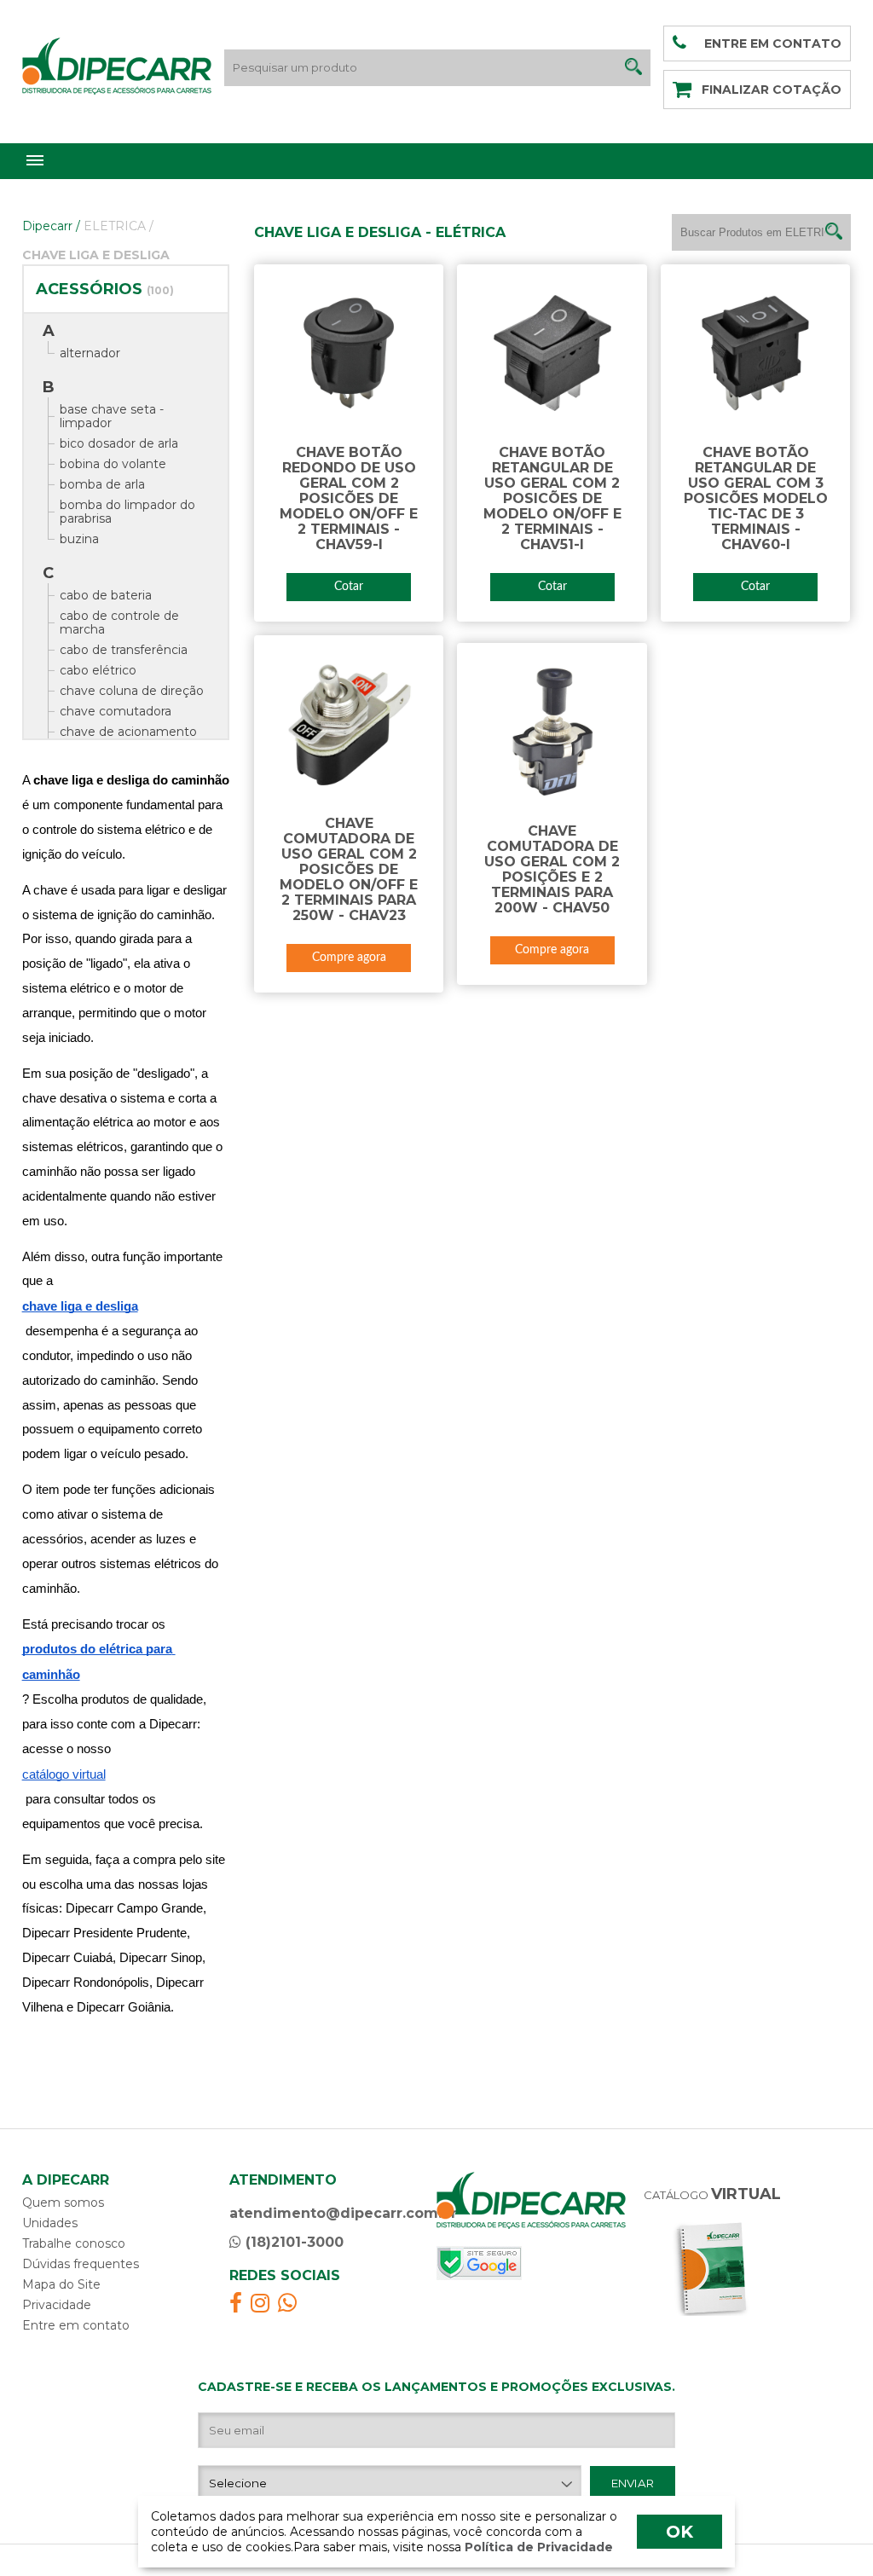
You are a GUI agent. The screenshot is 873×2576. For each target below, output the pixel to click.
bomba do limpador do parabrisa (127, 512)
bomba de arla (102, 484)
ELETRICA (119, 226)
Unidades (50, 2223)
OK (679, 2532)
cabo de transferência (124, 650)
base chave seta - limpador (112, 416)
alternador (90, 353)
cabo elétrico (98, 670)
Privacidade (57, 2305)
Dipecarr (51, 226)
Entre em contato (76, 2325)
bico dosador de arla (119, 443)
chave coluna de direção (132, 691)
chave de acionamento (128, 732)
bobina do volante (113, 464)
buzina (79, 539)
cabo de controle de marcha (119, 622)
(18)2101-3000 (292, 2242)
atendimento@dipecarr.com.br (343, 2213)
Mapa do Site (61, 2284)
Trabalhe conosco (74, 2243)
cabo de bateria (106, 595)
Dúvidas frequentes (81, 2264)
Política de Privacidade (537, 2547)
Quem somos (63, 2203)
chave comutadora (116, 711)
